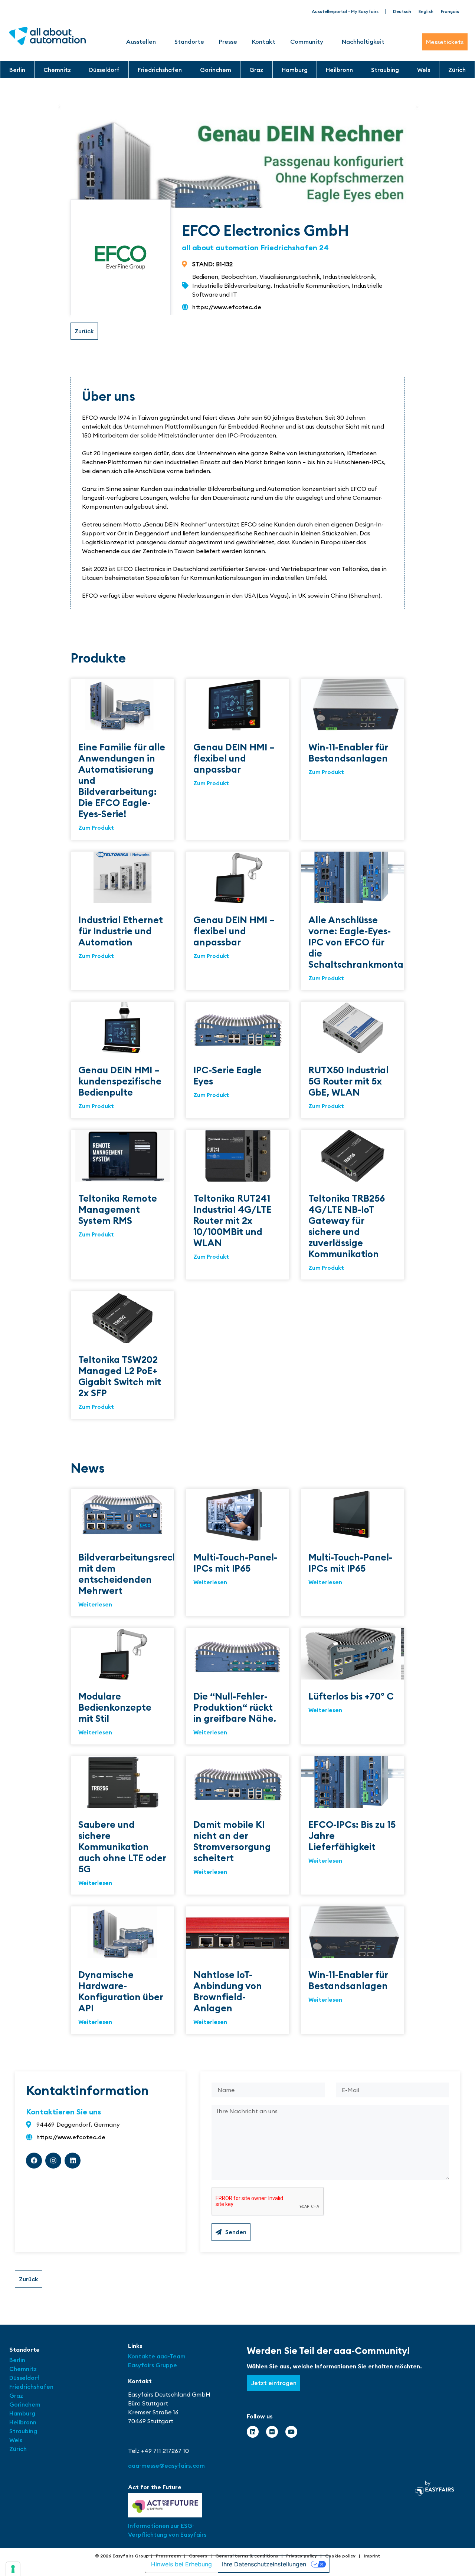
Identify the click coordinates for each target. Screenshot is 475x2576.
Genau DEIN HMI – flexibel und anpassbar (234, 758)
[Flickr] (272, 2432)
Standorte (189, 42)
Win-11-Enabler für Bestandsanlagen (348, 753)
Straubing (385, 70)
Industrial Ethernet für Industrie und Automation (121, 931)
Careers (198, 2556)
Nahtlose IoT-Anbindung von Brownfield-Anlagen (228, 1991)
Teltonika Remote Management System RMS (118, 1209)
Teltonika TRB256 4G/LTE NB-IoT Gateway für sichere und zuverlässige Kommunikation (347, 1226)
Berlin (17, 70)
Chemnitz (57, 70)
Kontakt (264, 42)
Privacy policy (302, 2556)
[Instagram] (53, 2161)
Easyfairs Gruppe (153, 2365)
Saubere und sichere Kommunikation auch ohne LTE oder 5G (122, 1847)
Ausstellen (141, 42)
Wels (424, 70)
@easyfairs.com (166, 2466)
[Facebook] (34, 2161)
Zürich (457, 70)
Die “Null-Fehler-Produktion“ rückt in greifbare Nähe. (235, 1707)
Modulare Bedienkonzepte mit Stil (115, 1707)
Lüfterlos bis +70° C (351, 1696)
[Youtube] (291, 2432)
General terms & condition (245, 2556)
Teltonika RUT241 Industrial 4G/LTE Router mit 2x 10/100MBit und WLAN (232, 1221)
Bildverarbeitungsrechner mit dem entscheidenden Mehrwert (136, 1574)
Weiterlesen (95, 1604)
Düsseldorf (104, 70)
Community (307, 42)
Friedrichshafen (160, 70)
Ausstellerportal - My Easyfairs (345, 11)
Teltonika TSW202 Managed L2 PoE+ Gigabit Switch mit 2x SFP (120, 1376)
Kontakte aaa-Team (157, 2356)
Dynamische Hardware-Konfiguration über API (121, 1991)
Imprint (372, 2556)
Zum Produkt (96, 828)
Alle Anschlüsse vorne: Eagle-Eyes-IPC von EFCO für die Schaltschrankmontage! (363, 942)
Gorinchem (216, 70)
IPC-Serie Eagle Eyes (227, 1076)
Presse (228, 42)
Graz (256, 70)
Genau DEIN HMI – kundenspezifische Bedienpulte (120, 1081)
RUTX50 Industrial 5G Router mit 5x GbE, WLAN (348, 1081)
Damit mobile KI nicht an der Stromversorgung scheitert (232, 1841)
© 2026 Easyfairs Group (122, 2556)
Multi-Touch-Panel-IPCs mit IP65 (235, 1563)
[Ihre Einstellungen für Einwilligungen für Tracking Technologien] (13, 2569)
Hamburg (295, 70)
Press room (168, 2556)
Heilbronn (339, 70)
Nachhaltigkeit (363, 42)
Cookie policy (340, 2556)
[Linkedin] (73, 2161)
